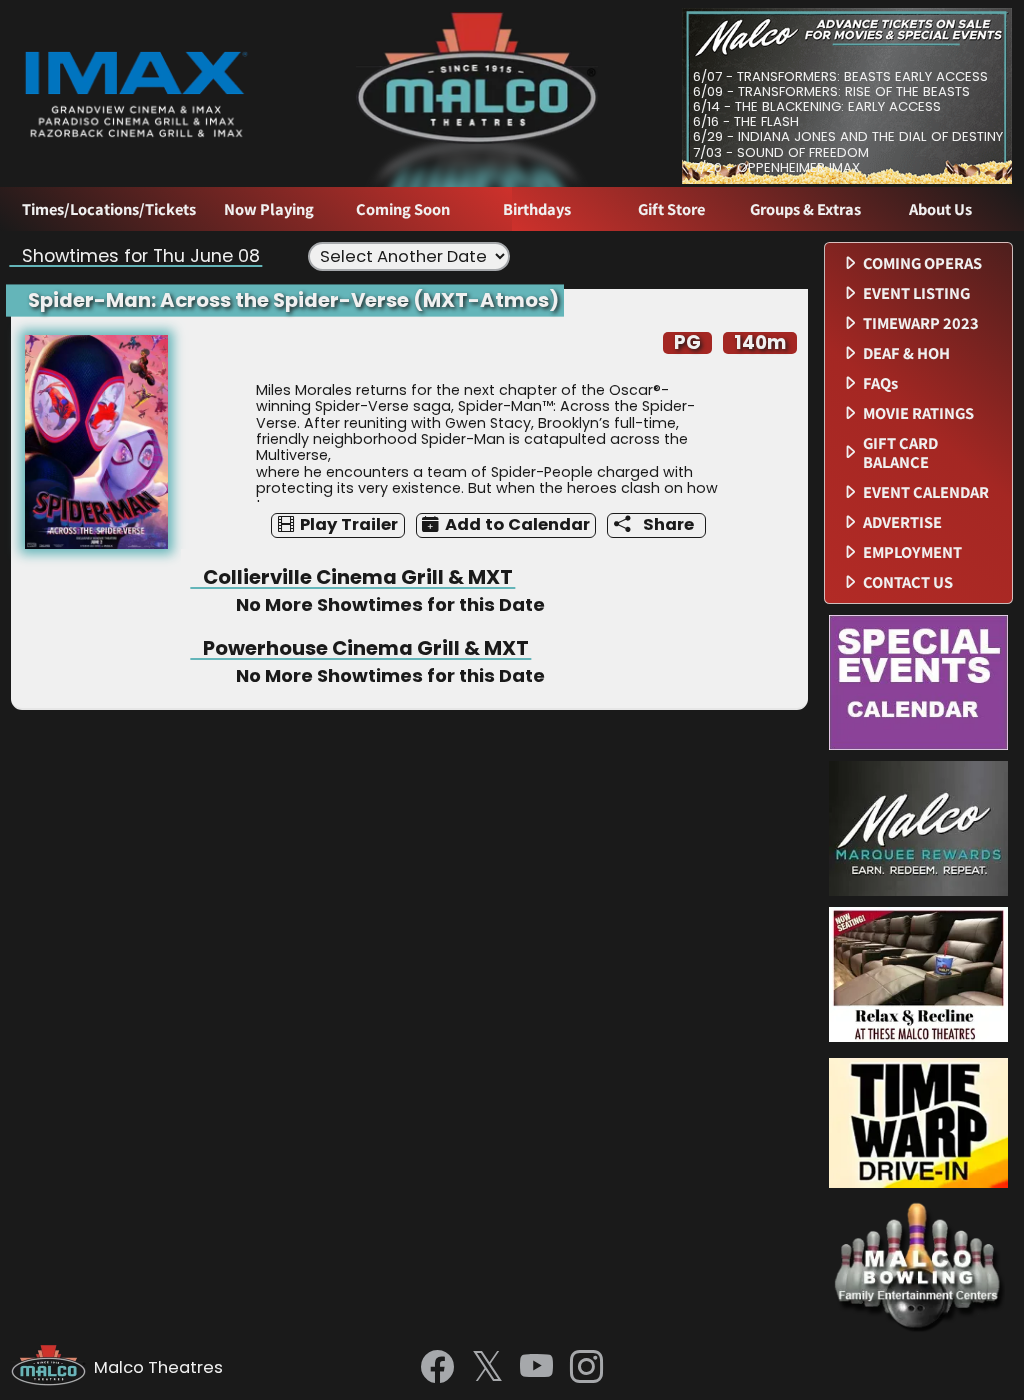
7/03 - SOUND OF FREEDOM (781, 152)
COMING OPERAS (922, 263)
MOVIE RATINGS (918, 413)
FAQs (880, 383)
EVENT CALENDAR (926, 492)
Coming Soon (403, 209)
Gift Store (671, 209)
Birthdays (537, 209)
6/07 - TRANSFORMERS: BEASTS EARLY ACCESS (840, 76)
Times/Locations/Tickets (109, 209)
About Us (940, 209)
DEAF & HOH (906, 353)
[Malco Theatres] (52, 1368)
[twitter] (487, 1368)
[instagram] (586, 1368)
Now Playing (269, 209)
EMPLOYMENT (912, 552)
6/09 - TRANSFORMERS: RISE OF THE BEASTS (831, 91)
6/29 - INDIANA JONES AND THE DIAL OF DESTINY (848, 136)
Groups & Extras (805, 209)
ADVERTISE (902, 522)
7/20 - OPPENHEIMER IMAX (776, 167)
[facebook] (437, 1368)
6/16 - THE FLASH (746, 121)
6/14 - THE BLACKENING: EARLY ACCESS (817, 106)
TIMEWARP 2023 (921, 323)
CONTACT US (908, 582)
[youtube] (536, 1368)
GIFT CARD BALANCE (900, 453)
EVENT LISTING (916, 293)
